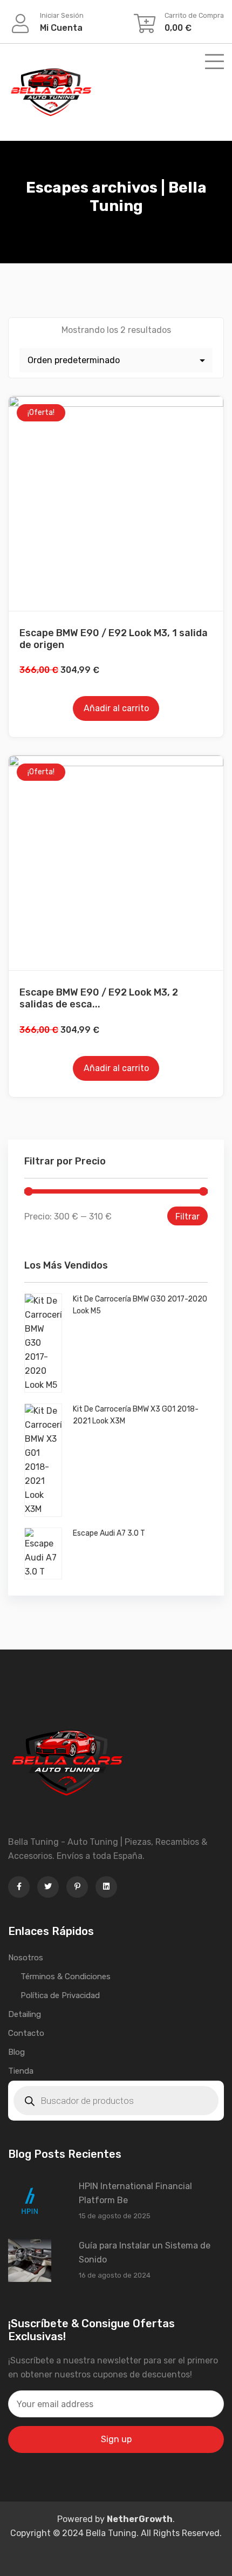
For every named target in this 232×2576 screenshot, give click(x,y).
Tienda (21, 2071)
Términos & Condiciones (66, 1977)
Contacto (26, 2033)
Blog (16, 2052)
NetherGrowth (140, 2519)
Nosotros (26, 1958)
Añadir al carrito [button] (116, 708)
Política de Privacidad (60, 1995)
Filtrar (187, 1217)
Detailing (25, 2014)
